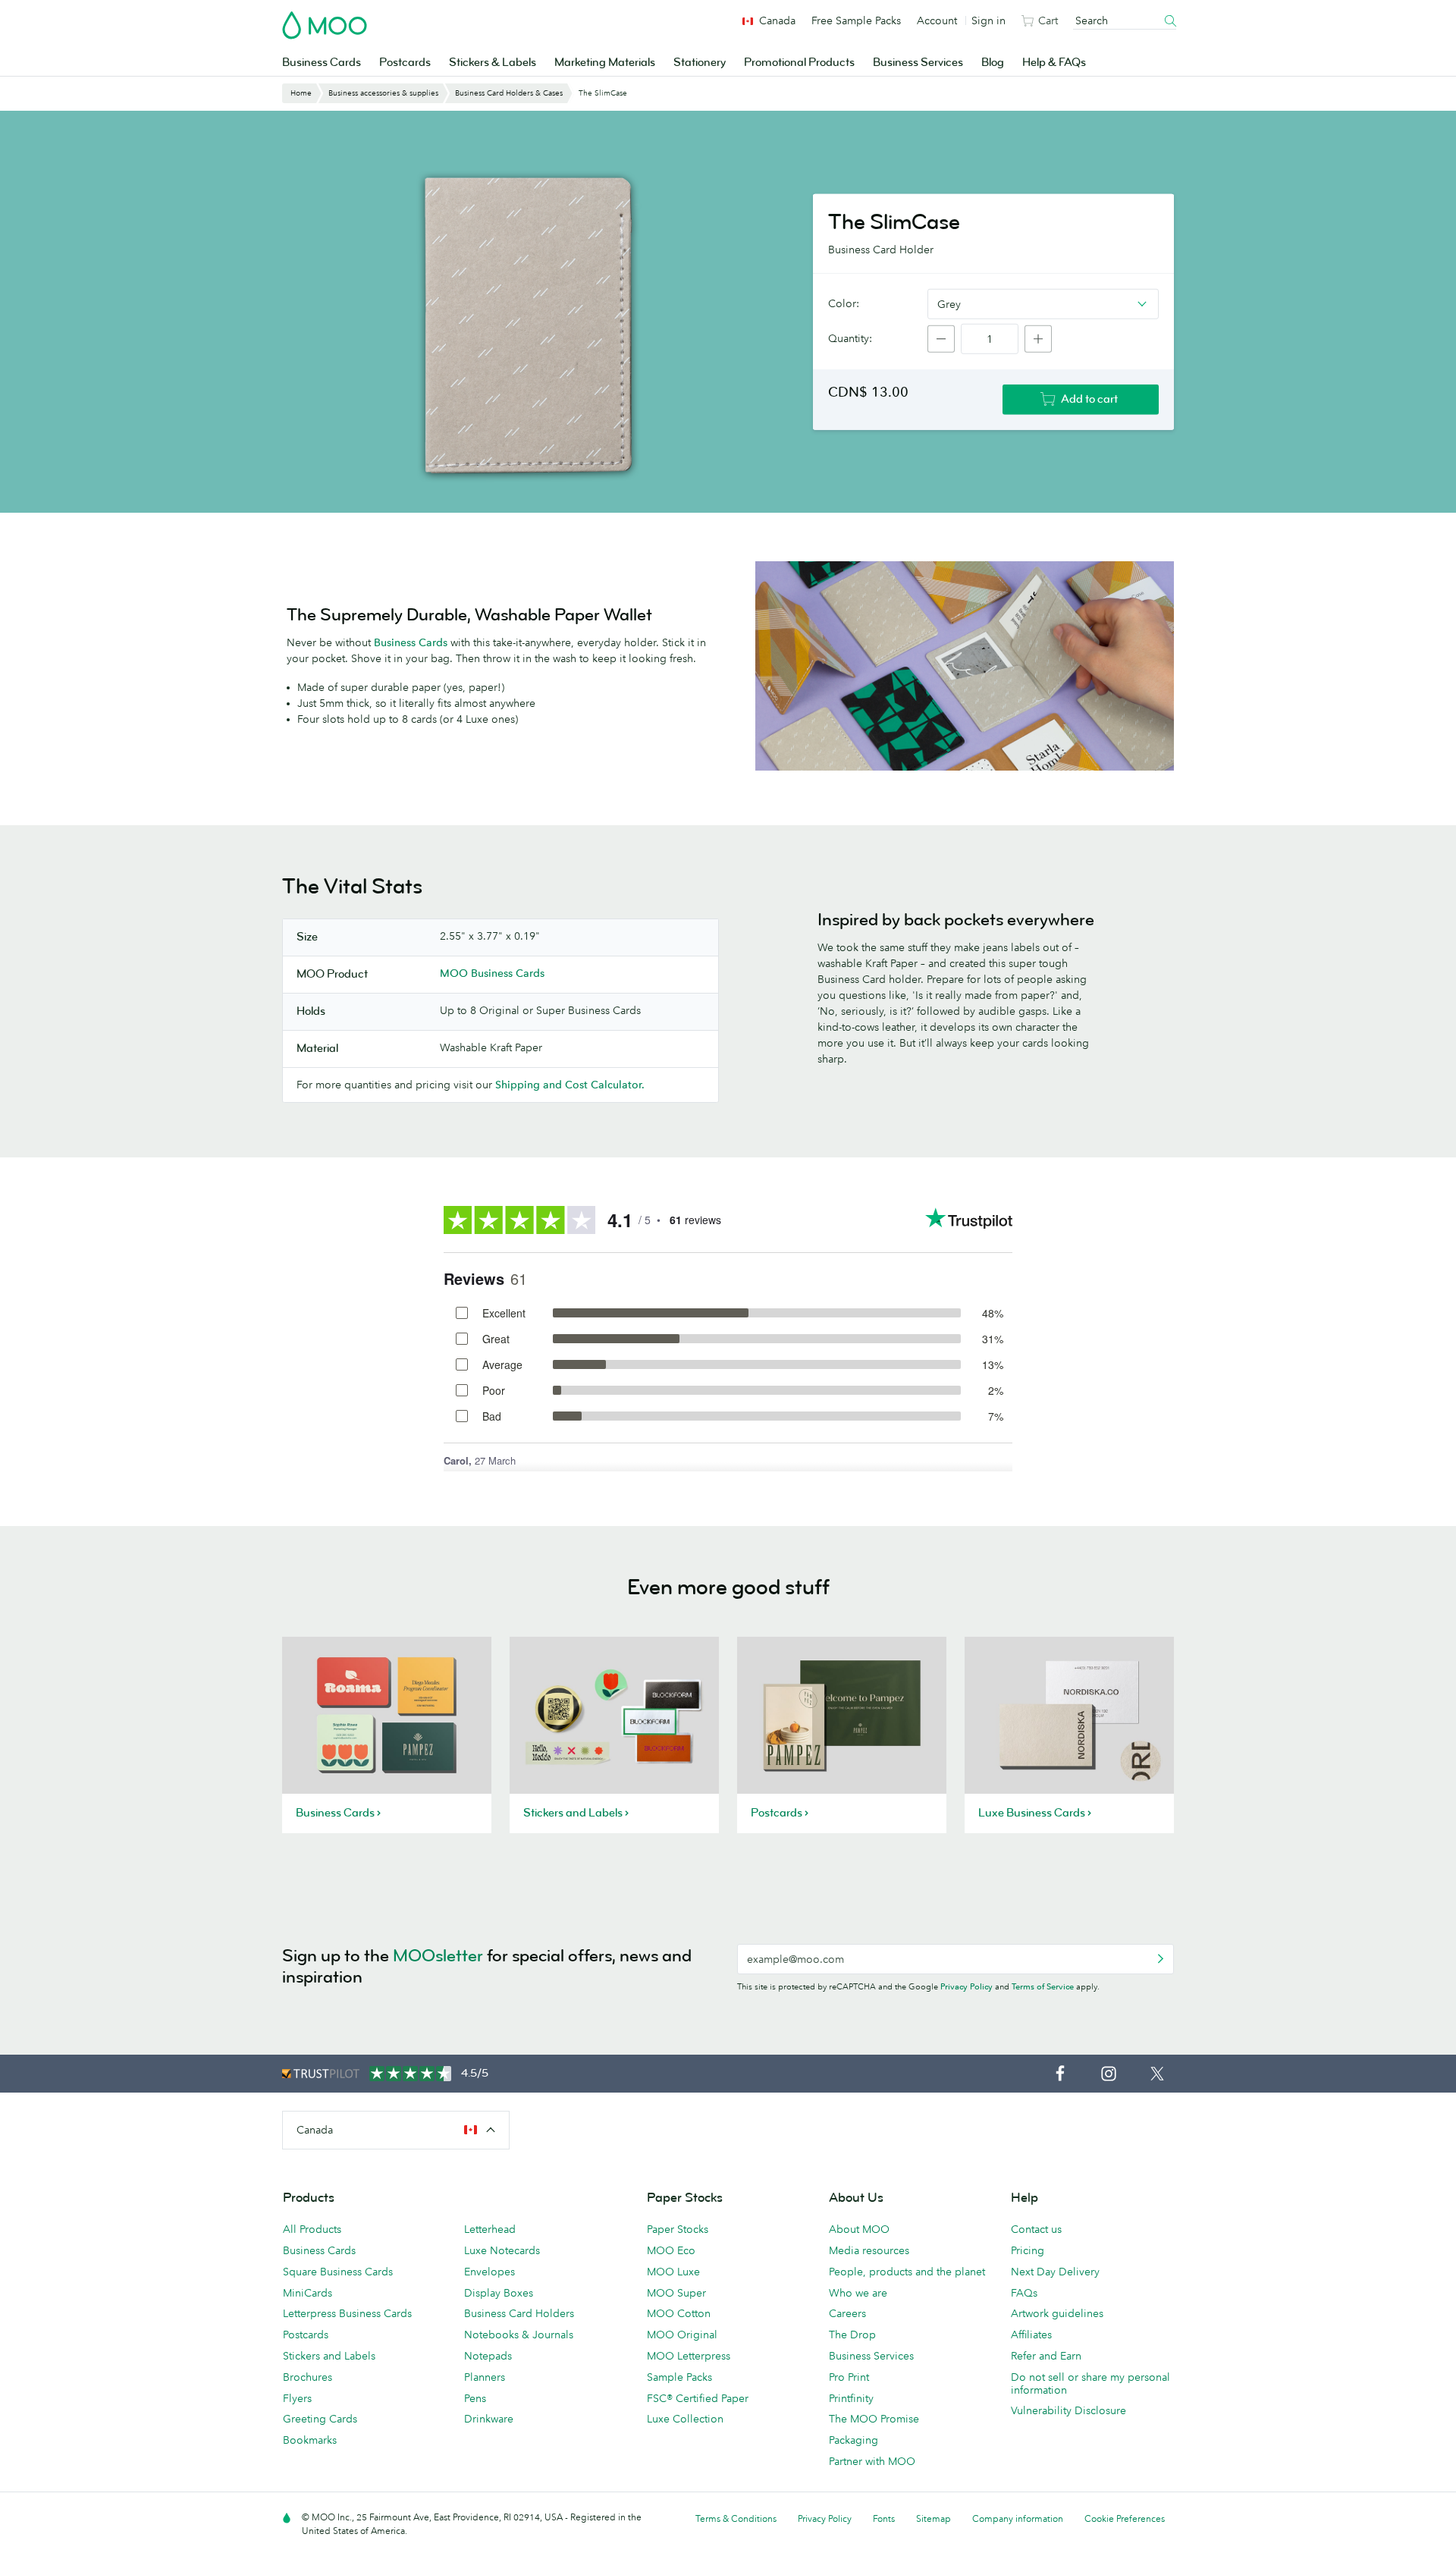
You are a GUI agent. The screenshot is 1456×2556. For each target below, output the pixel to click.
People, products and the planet (907, 2272)
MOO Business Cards (492, 973)
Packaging (854, 2440)
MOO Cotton (679, 2313)
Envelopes (490, 2272)
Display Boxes (499, 2293)
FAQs (1024, 2293)
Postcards (405, 63)
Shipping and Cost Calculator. (570, 1085)
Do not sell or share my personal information (1090, 2383)
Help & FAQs (1054, 63)
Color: (844, 303)
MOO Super (676, 2293)
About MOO (859, 2229)
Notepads (488, 2356)
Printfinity (851, 2398)
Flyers (297, 2398)
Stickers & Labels (493, 63)
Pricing (1028, 2250)
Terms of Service (1043, 1986)
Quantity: (850, 338)
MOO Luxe (673, 2272)
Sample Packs (679, 2377)
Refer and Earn (1046, 2356)
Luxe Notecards (502, 2250)
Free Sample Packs (856, 20)
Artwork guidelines (1057, 2313)
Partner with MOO (872, 2461)
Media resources (869, 2250)
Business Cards (322, 63)
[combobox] (1043, 303)
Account (937, 20)
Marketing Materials (605, 63)
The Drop (852, 2335)
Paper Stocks (678, 2229)
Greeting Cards (320, 2419)
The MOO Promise (874, 2419)
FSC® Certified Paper (698, 2398)
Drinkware (489, 2419)
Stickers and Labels (329, 2356)
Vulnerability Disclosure (1068, 2410)
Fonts (884, 2518)
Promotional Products (799, 63)
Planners (485, 2377)
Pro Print (849, 2377)
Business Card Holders (519, 2313)
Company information (1018, 2518)
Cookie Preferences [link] (1125, 2518)
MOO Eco (671, 2250)
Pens (475, 2398)
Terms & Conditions (736, 2518)
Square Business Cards (338, 2272)
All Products (312, 2229)
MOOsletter (438, 1956)
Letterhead (490, 2229)
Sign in (988, 20)
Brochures (308, 2377)
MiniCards (308, 2293)
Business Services (918, 63)
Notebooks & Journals (519, 2335)
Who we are (858, 2293)
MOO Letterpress (689, 2356)
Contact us (1036, 2229)
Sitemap (934, 2518)
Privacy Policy (966, 1986)
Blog (993, 63)
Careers (847, 2313)
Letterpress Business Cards (347, 2313)
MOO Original (682, 2335)
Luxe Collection (685, 2419)
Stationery (700, 63)
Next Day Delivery (1055, 2272)
